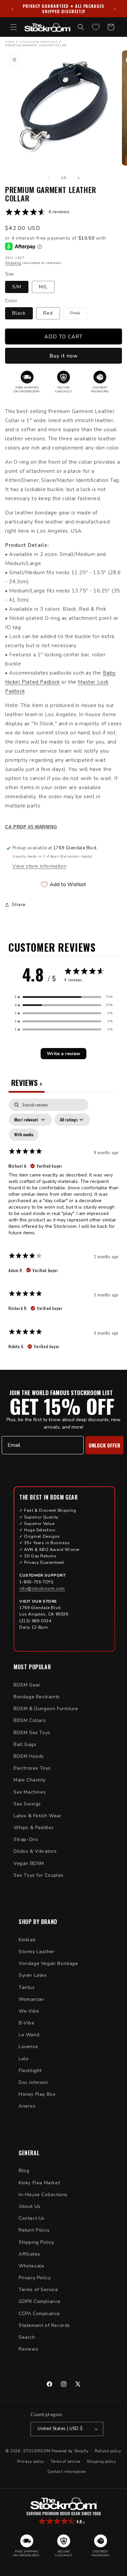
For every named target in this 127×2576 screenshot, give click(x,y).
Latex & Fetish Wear (37, 1816)
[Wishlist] (96, 27)
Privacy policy (31, 2462)
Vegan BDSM (29, 1863)
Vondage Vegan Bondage (48, 1963)
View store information (39, 866)
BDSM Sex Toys (32, 1733)
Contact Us (32, 2218)
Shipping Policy (36, 2242)
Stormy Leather (37, 1952)
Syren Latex (33, 1975)
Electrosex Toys (32, 1768)
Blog (24, 2171)
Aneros (27, 2106)
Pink (79, 314)
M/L (43, 287)
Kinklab (27, 1940)
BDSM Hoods (29, 1756)
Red (48, 313)
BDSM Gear (27, 1685)
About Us (30, 2206)
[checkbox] (24, 1135)
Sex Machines (30, 1792)
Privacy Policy (35, 2278)
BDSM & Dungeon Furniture (46, 1709)
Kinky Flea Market (39, 2183)
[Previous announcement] (13, 9)
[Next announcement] (114, 9)
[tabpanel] (63, 1227)
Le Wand (29, 2035)
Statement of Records (44, 2325)
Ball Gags (25, 1744)
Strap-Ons (26, 1839)
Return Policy (34, 2230)
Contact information (67, 2472)
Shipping (13, 263)
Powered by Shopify (70, 2451)
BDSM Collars (30, 1720)
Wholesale (31, 2266)
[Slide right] (79, 178)
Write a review (63, 1054)
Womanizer (31, 1999)
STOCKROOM (37, 2451)
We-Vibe (29, 2011)
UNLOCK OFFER (104, 1445)
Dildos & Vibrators (35, 1851)
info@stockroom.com (42, 1588)
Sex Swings (27, 1804)
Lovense (28, 2047)
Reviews (28, 2349)
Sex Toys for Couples (39, 1875)
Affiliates (29, 2254)
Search (27, 2337)
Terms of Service (38, 2290)
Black (19, 313)
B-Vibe (27, 2023)
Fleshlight (30, 2071)
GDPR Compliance (40, 2301)
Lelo (24, 2059)
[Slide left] (49, 178)
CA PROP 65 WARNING (31, 827)
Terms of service (65, 2462)
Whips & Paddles (34, 1828)
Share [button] (19, 905)
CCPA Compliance (39, 2314)
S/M (17, 287)
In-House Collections (43, 2195)
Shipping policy (101, 2462)
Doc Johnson (33, 2082)
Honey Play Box (37, 2094)
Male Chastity (30, 1780)
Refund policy (108, 2451)
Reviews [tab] (27, 1083)
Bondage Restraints (37, 1697)
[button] (14, 27)
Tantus (27, 1987)
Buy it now (64, 356)
